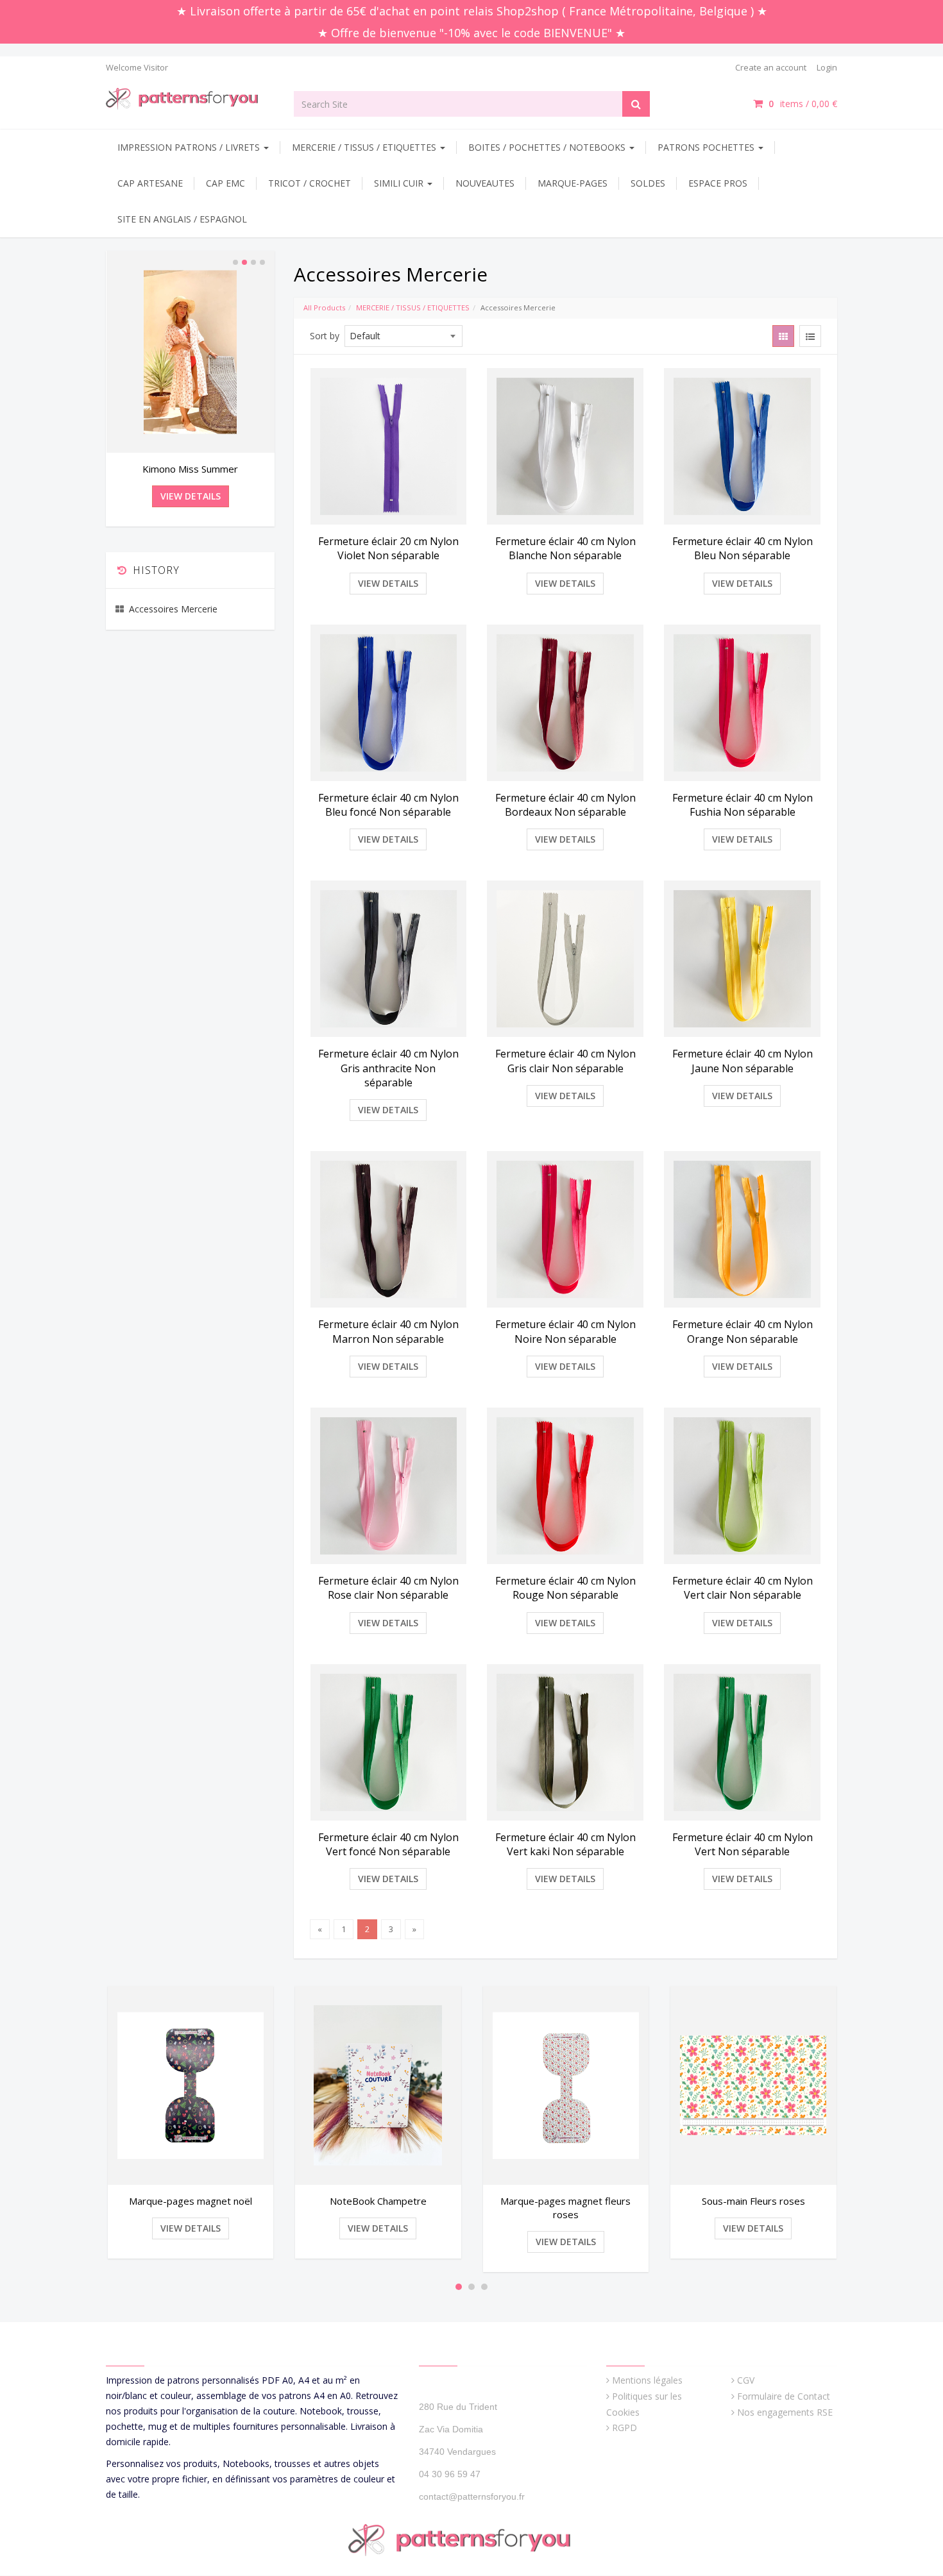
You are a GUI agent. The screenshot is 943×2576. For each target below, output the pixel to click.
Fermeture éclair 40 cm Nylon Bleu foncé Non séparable (388, 805)
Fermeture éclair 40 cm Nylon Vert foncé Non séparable (388, 1844)
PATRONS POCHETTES (707, 147)
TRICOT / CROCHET (310, 183)
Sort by (325, 336)
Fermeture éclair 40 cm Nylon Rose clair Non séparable (388, 1588)
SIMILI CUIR (400, 183)
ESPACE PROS (718, 183)
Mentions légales (647, 2380)
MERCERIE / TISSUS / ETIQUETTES (365, 147)
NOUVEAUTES (485, 183)
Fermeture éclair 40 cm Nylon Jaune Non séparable (743, 1061)
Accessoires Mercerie (173, 609)
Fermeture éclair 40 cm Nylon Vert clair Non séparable (743, 1588)
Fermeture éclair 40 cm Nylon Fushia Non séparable (743, 805)
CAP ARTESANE (150, 183)
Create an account (771, 67)
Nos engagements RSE (785, 2412)
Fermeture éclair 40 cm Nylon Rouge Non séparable (565, 1588)
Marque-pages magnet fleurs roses (378, 2208)
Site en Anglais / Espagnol (182, 219)
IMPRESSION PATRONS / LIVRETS (190, 147)
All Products (324, 307)
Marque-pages (573, 183)
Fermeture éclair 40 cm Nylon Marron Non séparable (388, 1331)
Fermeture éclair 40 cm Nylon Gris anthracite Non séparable (388, 1068)
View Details (388, 583)
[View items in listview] (810, 336)
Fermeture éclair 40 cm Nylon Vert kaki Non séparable (565, 1844)
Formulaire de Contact (784, 2396)
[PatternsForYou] (190, 98)
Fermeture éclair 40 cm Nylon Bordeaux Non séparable (565, 805)
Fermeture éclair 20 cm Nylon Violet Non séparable (388, 548)
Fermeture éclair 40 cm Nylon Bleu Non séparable (743, 548)
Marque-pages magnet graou (753, 2201)
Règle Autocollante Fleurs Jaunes (190, 469)
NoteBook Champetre (190, 2201)
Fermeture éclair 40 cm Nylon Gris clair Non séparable (565, 1061)
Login (827, 67)
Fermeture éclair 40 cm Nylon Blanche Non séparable (565, 548)
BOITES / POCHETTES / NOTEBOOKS (548, 147)
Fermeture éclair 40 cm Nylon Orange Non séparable (743, 1331)
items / (803, 104)
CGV (746, 2380)
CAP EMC (225, 183)
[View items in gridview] (783, 336)
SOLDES (648, 183)
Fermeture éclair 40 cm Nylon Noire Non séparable (565, 1331)
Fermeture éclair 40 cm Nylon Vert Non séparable (743, 1844)
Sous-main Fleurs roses (565, 2201)
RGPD (624, 2428)
